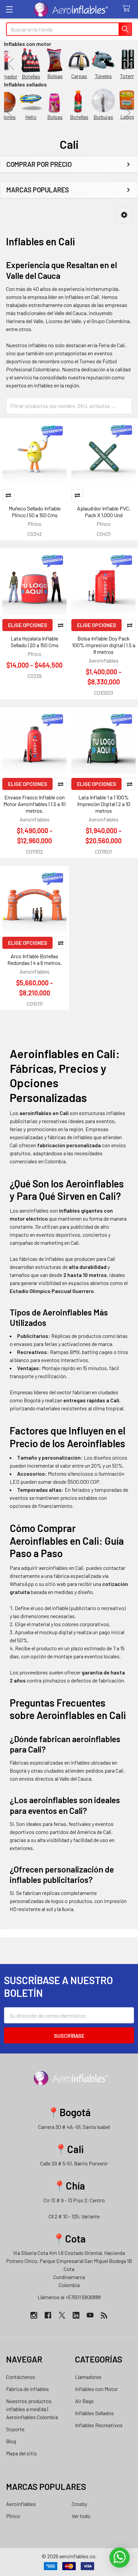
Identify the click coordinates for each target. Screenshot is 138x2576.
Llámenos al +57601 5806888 (69, 2297)
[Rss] (104, 2315)
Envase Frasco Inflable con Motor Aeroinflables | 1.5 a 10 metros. (34, 804)
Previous (11, 64)
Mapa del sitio (21, 2453)
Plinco (13, 2516)
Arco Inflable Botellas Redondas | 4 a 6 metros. (35, 959)
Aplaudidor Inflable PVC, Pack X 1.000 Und (104, 512)
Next (127, 64)
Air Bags (84, 2401)
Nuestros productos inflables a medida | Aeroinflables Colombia (32, 2409)
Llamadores (88, 2377)
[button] (124, 215)
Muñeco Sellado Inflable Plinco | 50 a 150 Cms (35, 512)
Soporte (15, 2429)
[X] (62, 2315)
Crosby (79, 2504)
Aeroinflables (21, 2504)
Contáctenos (21, 2377)
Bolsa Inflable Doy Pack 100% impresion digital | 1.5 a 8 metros (104, 645)
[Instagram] (34, 2315)
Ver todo (81, 2516)
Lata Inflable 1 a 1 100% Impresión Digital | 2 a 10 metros (104, 804)
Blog (11, 2441)
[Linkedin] (76, 2315)
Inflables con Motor (96, 2389)
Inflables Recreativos (99, 2425)
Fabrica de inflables (27, 2389)
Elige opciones (28, 625)
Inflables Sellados (94, 2413)
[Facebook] (48, 2315)
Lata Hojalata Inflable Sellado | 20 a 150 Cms (35, 642)
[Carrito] (128, 9)
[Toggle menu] (9, 9)
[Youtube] (90, 2315)
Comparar (8, 495)
